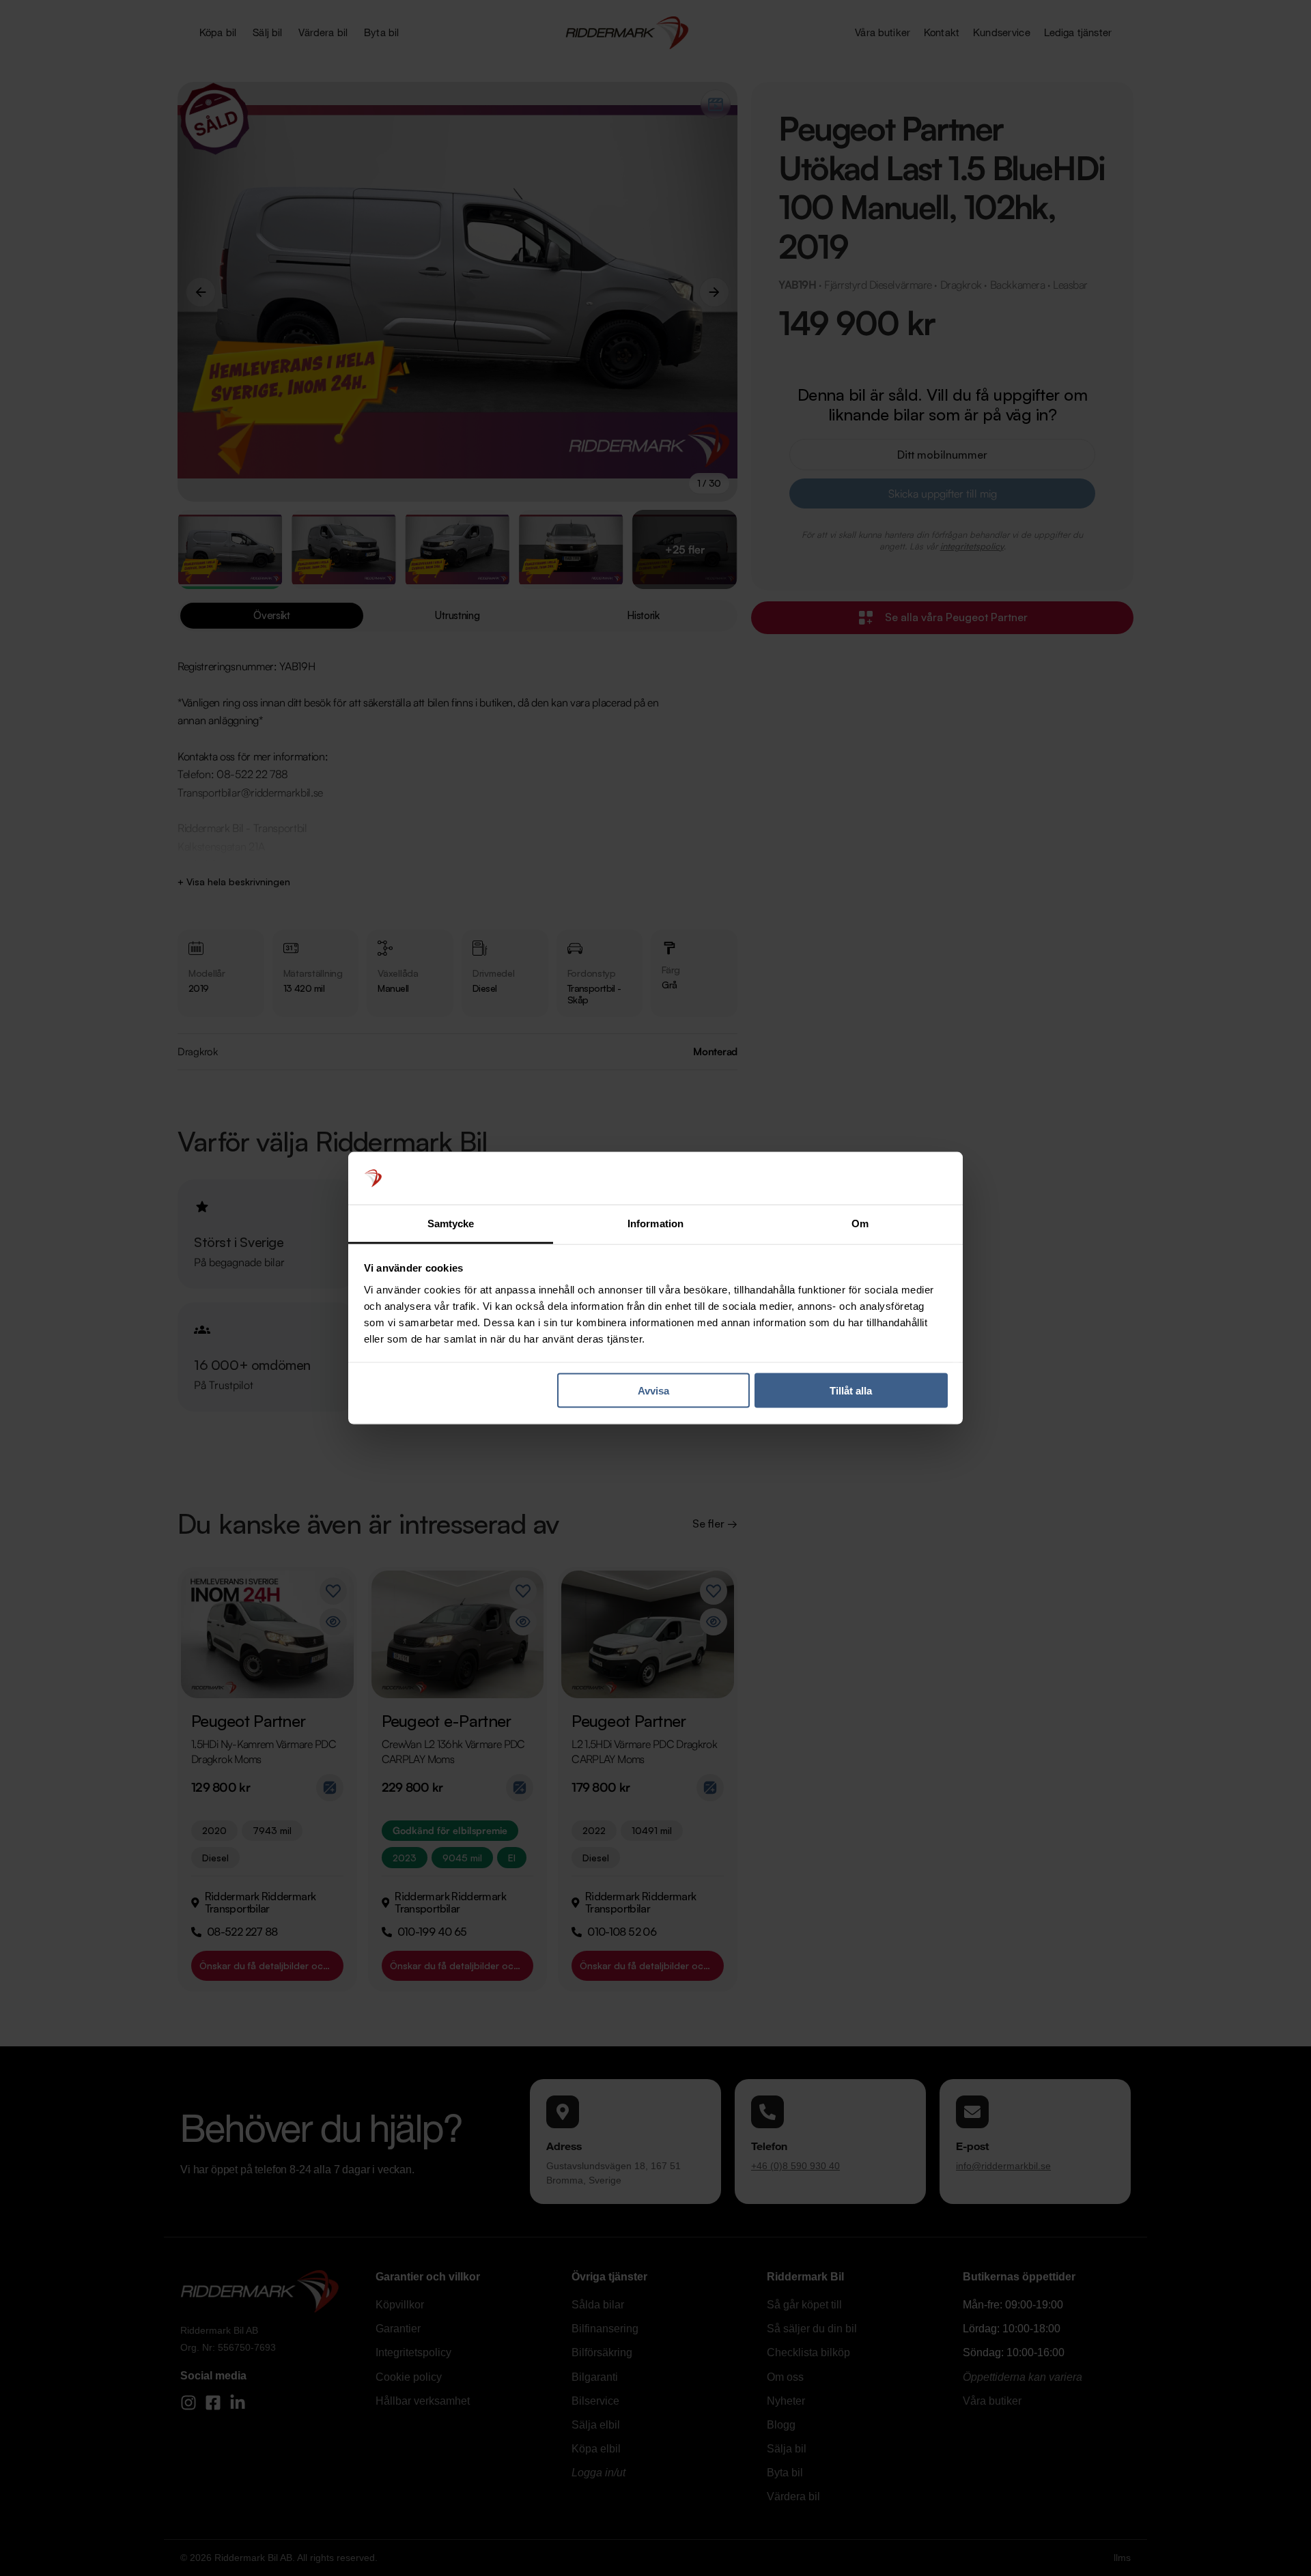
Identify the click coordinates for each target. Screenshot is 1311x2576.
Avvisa (653, 1391)
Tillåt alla (851, 1391)
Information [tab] (655, 1223)
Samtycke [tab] (451, 1223)
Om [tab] (860, 1223)
